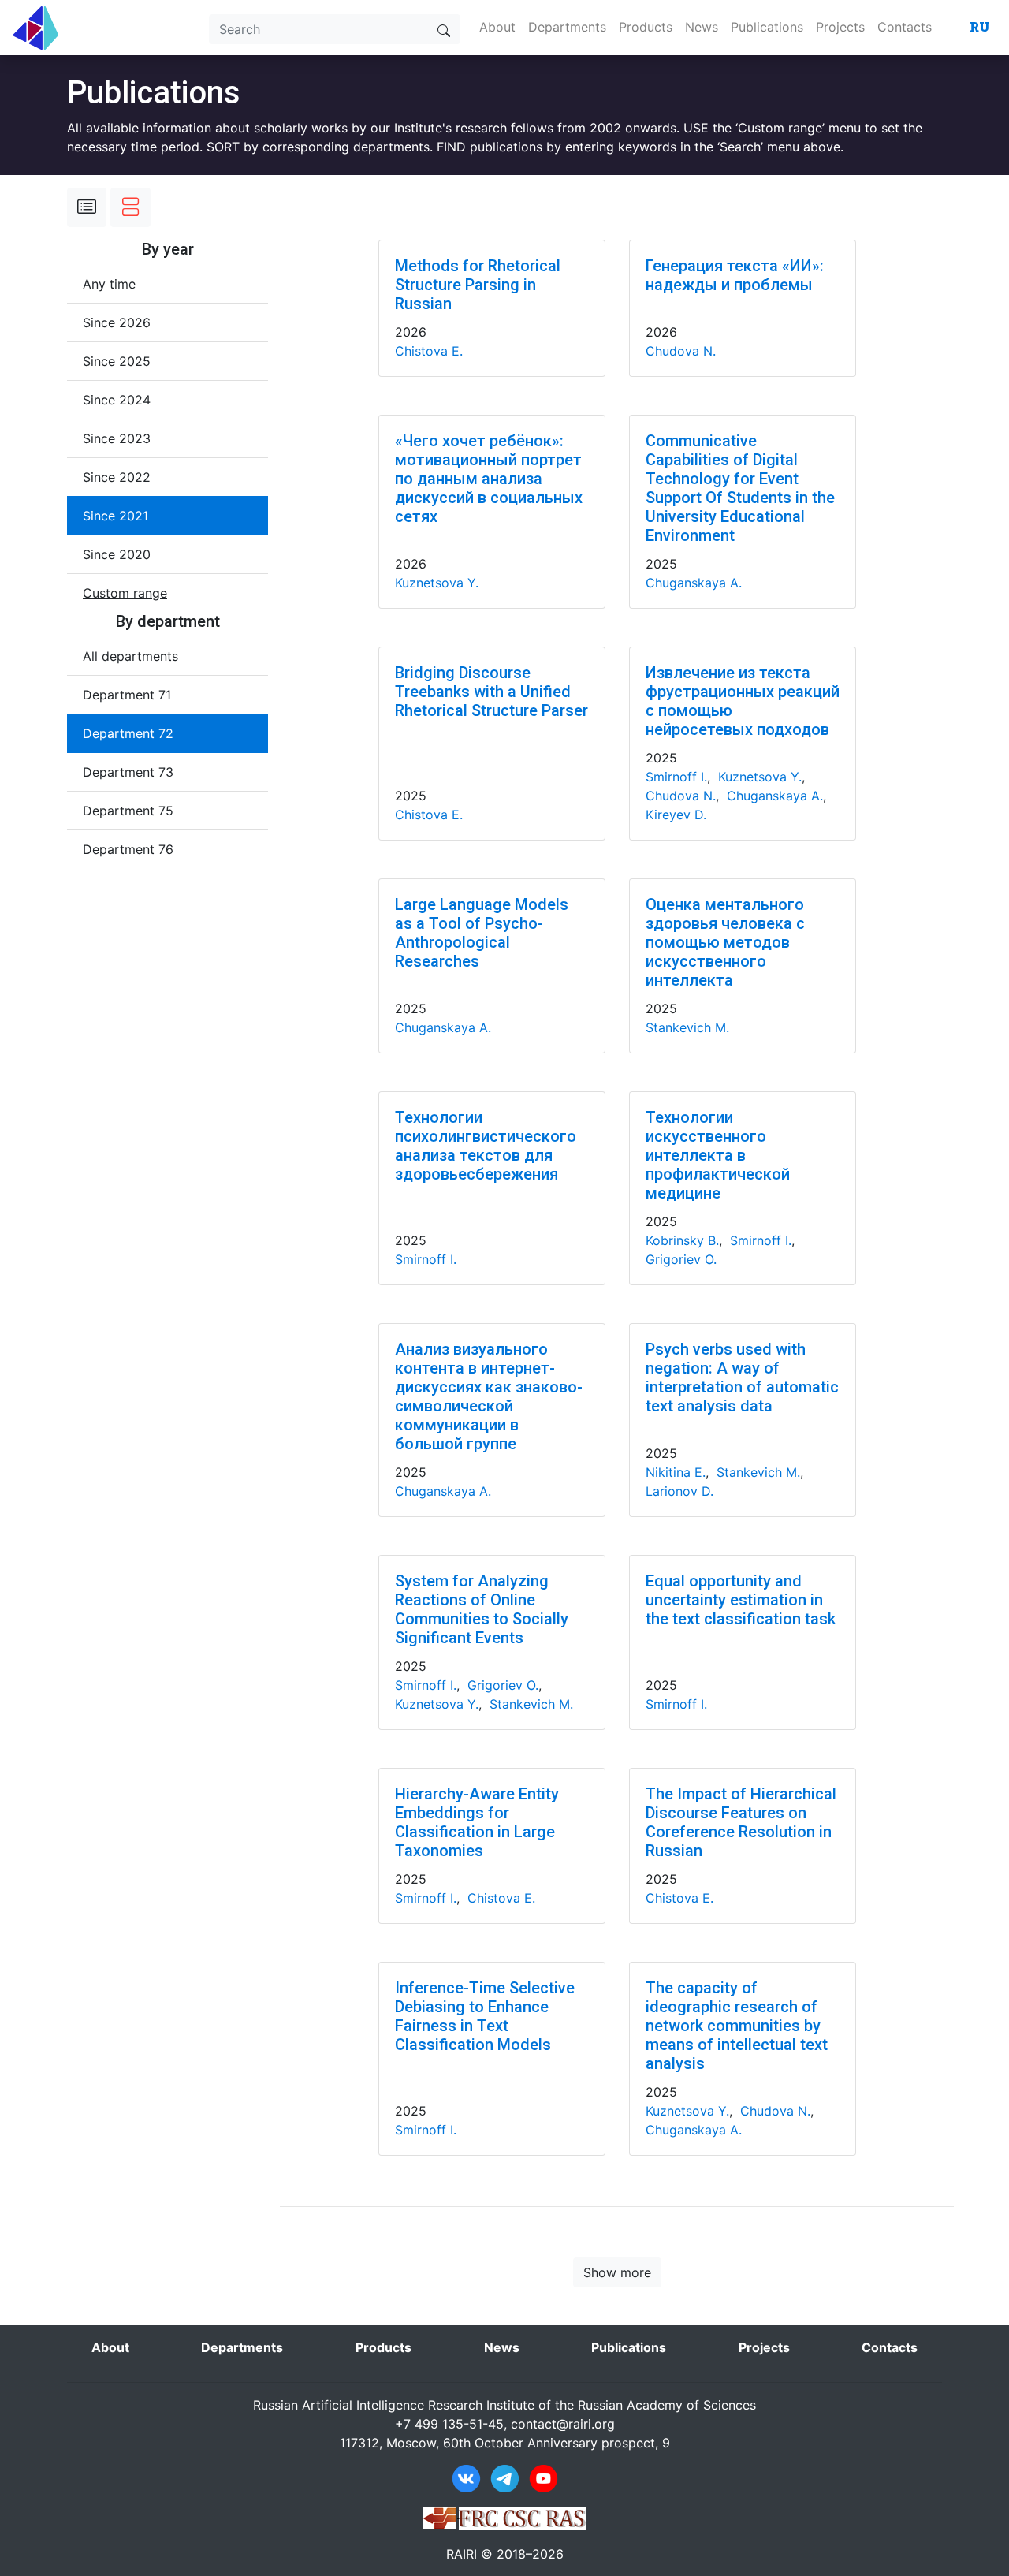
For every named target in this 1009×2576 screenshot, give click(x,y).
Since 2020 (117, 554)
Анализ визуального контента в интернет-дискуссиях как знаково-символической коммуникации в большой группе (489, 1396)
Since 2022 (117, 477)
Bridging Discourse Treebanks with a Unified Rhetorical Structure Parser (491, 692)
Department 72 (128, 733)
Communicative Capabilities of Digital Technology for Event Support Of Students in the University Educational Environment (740, 488)
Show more (617, 2272)
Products (646, 27)
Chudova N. (681, 351)
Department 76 (128, 849)
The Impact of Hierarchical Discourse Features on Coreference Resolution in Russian (741, 1822)
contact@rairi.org (563, 2424)
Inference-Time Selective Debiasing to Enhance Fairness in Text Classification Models (485, 2016)
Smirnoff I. (676, 777)
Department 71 (127, 695)
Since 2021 (115, 516)
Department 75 (128, 811)
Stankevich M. (687, 1027)
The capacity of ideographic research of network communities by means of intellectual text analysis (737, 2026)
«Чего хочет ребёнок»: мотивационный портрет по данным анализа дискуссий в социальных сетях (489, 479)
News (702, 27)
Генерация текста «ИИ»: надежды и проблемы (735, 275)
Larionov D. (679, 1491)
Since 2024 (117, 400)
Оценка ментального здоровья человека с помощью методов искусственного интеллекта (725, 942)
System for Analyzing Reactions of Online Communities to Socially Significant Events (482, 1609)
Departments (567, 27)
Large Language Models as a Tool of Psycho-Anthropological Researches (482, 933)
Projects (840, 27)
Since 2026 (117, 322)
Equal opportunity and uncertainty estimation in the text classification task (741, 1600)
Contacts (905, 27)
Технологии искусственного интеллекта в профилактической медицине (718, 1155)
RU (980, 26)
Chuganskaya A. (694, 583)
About (497, 27)
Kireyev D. (676, 815)
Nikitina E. (676, 1472)
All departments (130, 656)
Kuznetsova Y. (437, 583)
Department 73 (128, 772)
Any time (109, 284)
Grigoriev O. (681, 1259)
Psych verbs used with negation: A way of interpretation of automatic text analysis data (742, 1377)
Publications (767, 27)
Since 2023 (117, 438)
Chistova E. (429, 351)
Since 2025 (117, 361)
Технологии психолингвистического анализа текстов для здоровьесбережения (486, 1146)
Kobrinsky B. (682, 1240)
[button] (125, 593)
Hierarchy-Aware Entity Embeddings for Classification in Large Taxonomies (477, 1822)
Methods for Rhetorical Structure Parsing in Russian (478, 285)
